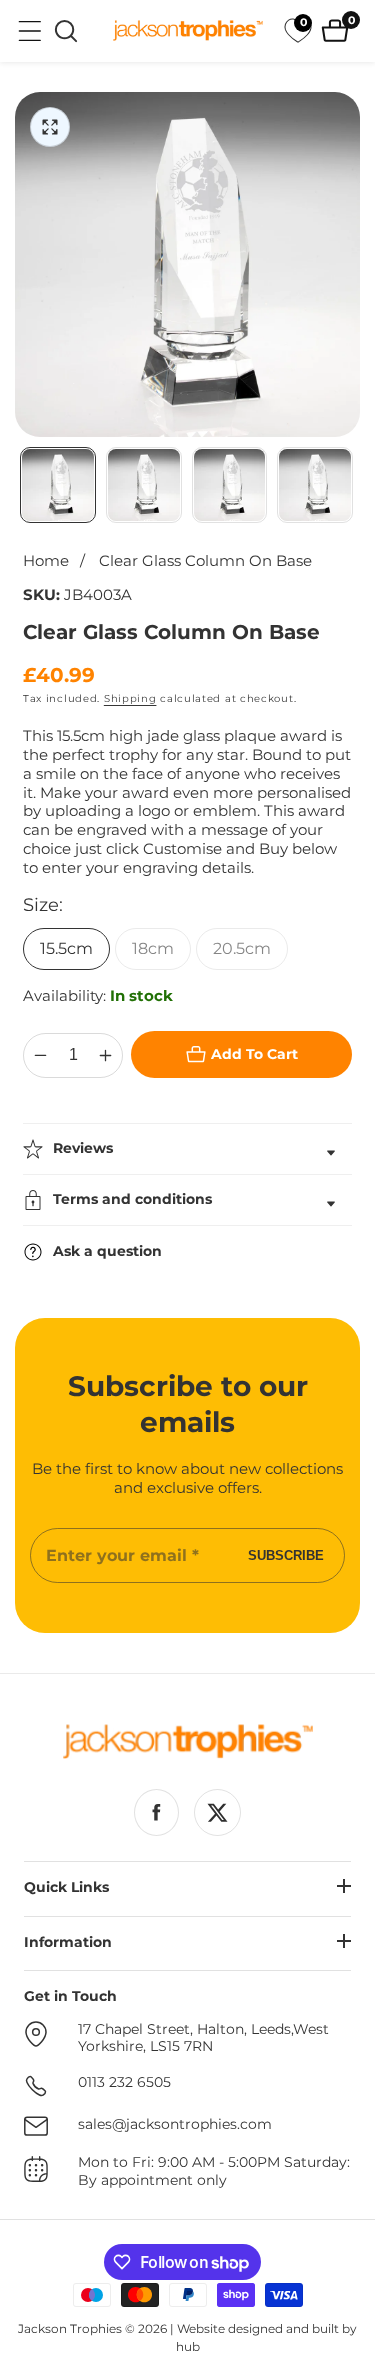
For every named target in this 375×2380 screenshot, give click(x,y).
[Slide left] (25, 485)
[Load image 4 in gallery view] (315, 485)
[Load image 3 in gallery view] (230, 485)
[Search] (66, 31)
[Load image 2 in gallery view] (144, 485)
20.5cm (242, 948)
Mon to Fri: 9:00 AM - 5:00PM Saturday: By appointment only (214, 2171)
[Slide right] (350, 485)
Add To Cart (254, 1054)
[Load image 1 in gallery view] (58, 485)
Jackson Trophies (70, 2328)
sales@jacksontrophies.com (175, 2124)
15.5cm (66, 948)
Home (46, 561)
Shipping (130, 698)
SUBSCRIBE (286, 1555)
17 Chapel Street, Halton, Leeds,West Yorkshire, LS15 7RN (203, 2038)
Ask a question (107, 1251)
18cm (153, 948)
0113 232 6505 (124, 2082)
